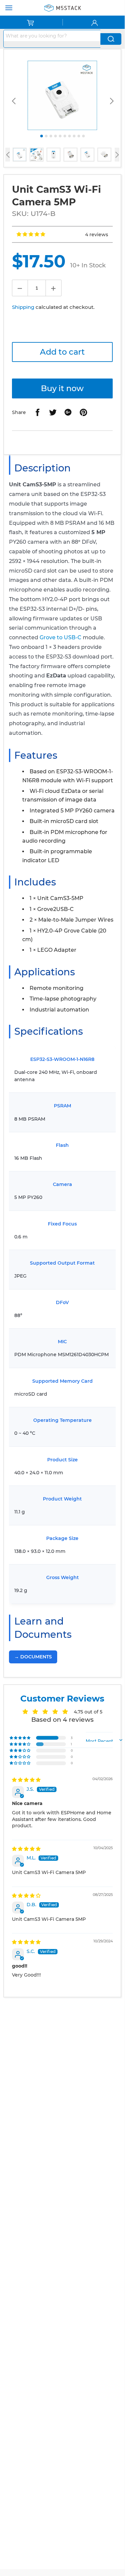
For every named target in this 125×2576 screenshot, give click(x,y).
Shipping (23, 307)
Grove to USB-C (61, 637)
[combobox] (52, 36)
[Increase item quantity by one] (54, 288)
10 (83, 136)
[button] (31, 234)
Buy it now (62, 388)
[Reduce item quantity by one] (20, 288)
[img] (26, 1780)
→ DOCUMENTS (33, 1657)
